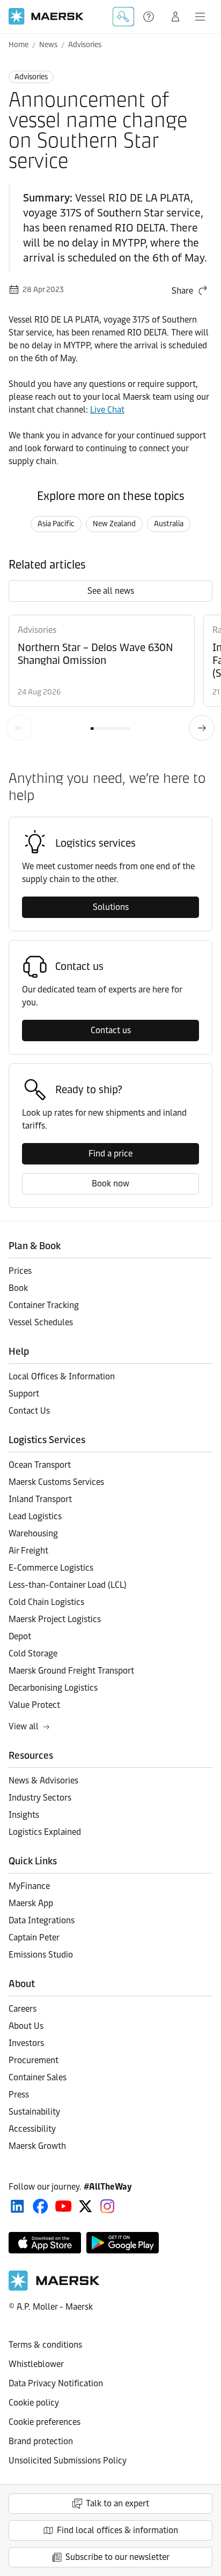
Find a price (110, 1153)
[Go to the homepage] (54, 2288)
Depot (20, 1636)
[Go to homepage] (46, 16)
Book (18, 1288)
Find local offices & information (117, 2530)
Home (19, 45)
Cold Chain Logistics (46, 1602)
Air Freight (28, 1551)
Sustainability (34, 2112)
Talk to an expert (117, 2503)
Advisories (85, 45)
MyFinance (29, 1886)
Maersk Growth (37, 2146)
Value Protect (34, 1705)
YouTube (64, 2206)
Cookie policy (34, 2403)
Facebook (40, 2206)
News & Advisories (43, 1780)
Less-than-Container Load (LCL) (68, 1585)
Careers (23, 2009)
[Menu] (200, 17)
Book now (110, 1184)
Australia (169, 524)
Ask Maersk (123, 17)
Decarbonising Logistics (53, 1688)
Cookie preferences (45, 2422)
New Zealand (114, 524)
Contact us (111, 1030)
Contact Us (29, 1411)
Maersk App (31, 1903)
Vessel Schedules (41, 1322)
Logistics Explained (45, 1832)
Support (150, 17)
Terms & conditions (45, 2345)
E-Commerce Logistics (51, 1568)
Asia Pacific (56, 524)
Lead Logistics (35, 1516)
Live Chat (107, 410)
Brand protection (41, 2441)
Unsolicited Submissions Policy (68, 2461)
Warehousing (33, 1533)
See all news (111, 591)
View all (24, 1726)
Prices (20, 1271)
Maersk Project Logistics (55, 1619)
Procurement (34, 2060)
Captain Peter (34, 1937)
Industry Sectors (40, 1798)
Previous (19, 728)
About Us (26, 2026)
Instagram (107, 2206)
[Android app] (123, 2243)
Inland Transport (40, 1499)
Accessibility (32, 2129)
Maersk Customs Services (56, 1482)
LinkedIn (17, 2206)
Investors (26, 2043)
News (48, 45)
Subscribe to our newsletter (117, 2557)
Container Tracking (44, 1305)
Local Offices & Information (62, 1376)
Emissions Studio (41, 1955)
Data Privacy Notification (56, 2383)
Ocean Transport (40, 1465)
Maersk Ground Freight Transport (71, 1671)
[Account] (175, 17)
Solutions (111, 907)
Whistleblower (36, 2364)
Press (19, 2095)
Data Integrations (42, 1920)
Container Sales (38, 2077)
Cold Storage (33, 1653)
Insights (24, 1815)
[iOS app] (45, 2243)
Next (202, 728)
